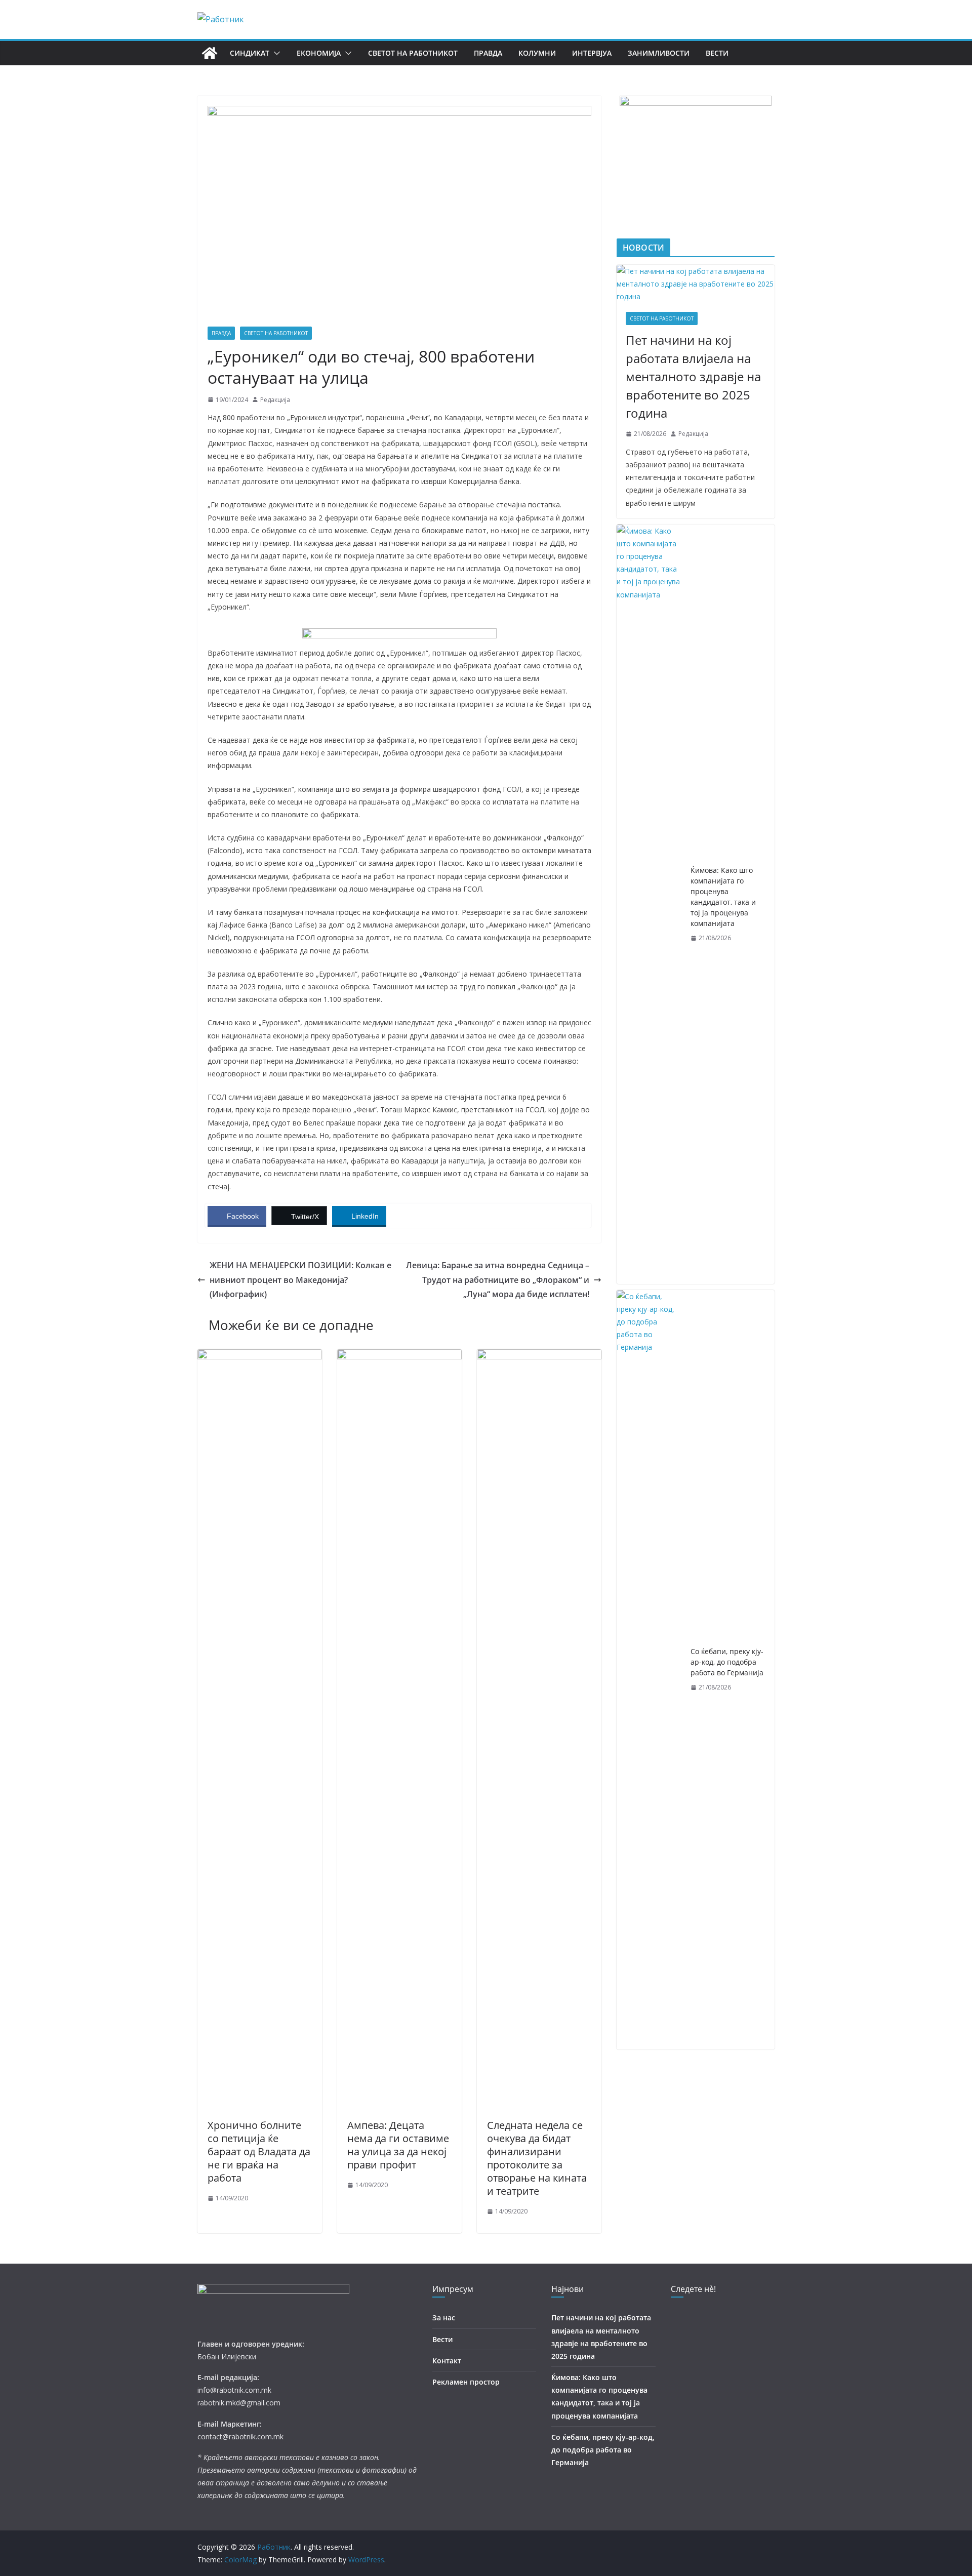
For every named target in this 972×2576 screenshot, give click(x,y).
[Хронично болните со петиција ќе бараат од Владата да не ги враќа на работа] (260, 1356)
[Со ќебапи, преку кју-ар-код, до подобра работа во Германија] (650, 1670)
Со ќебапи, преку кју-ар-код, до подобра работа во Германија (727, 1662)
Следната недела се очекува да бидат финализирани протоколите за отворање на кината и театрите (537, 2158)
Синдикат (250, 53)
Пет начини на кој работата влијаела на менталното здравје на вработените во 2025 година (693, 376)
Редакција (275, 400)
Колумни (537, 53)
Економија (319, 53)
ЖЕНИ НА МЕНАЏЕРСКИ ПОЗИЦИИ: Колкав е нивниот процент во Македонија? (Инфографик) (300, 1280)
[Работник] (210, 53)
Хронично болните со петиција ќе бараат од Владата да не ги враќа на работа (259, 2151)
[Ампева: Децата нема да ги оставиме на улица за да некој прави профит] (399, 1356)
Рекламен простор (466, 2382)
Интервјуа (592, 53)
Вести (717, 53)
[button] (275, 53)
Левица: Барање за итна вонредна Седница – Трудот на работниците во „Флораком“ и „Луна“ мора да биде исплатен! (498, 1280)
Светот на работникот (413, 53)
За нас (444, 2318)
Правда (488, 53)
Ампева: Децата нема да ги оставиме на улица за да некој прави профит (398, 2145)
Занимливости (659, 53)
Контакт (447, 2361)
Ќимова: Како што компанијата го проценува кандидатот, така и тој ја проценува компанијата (723, 897)
